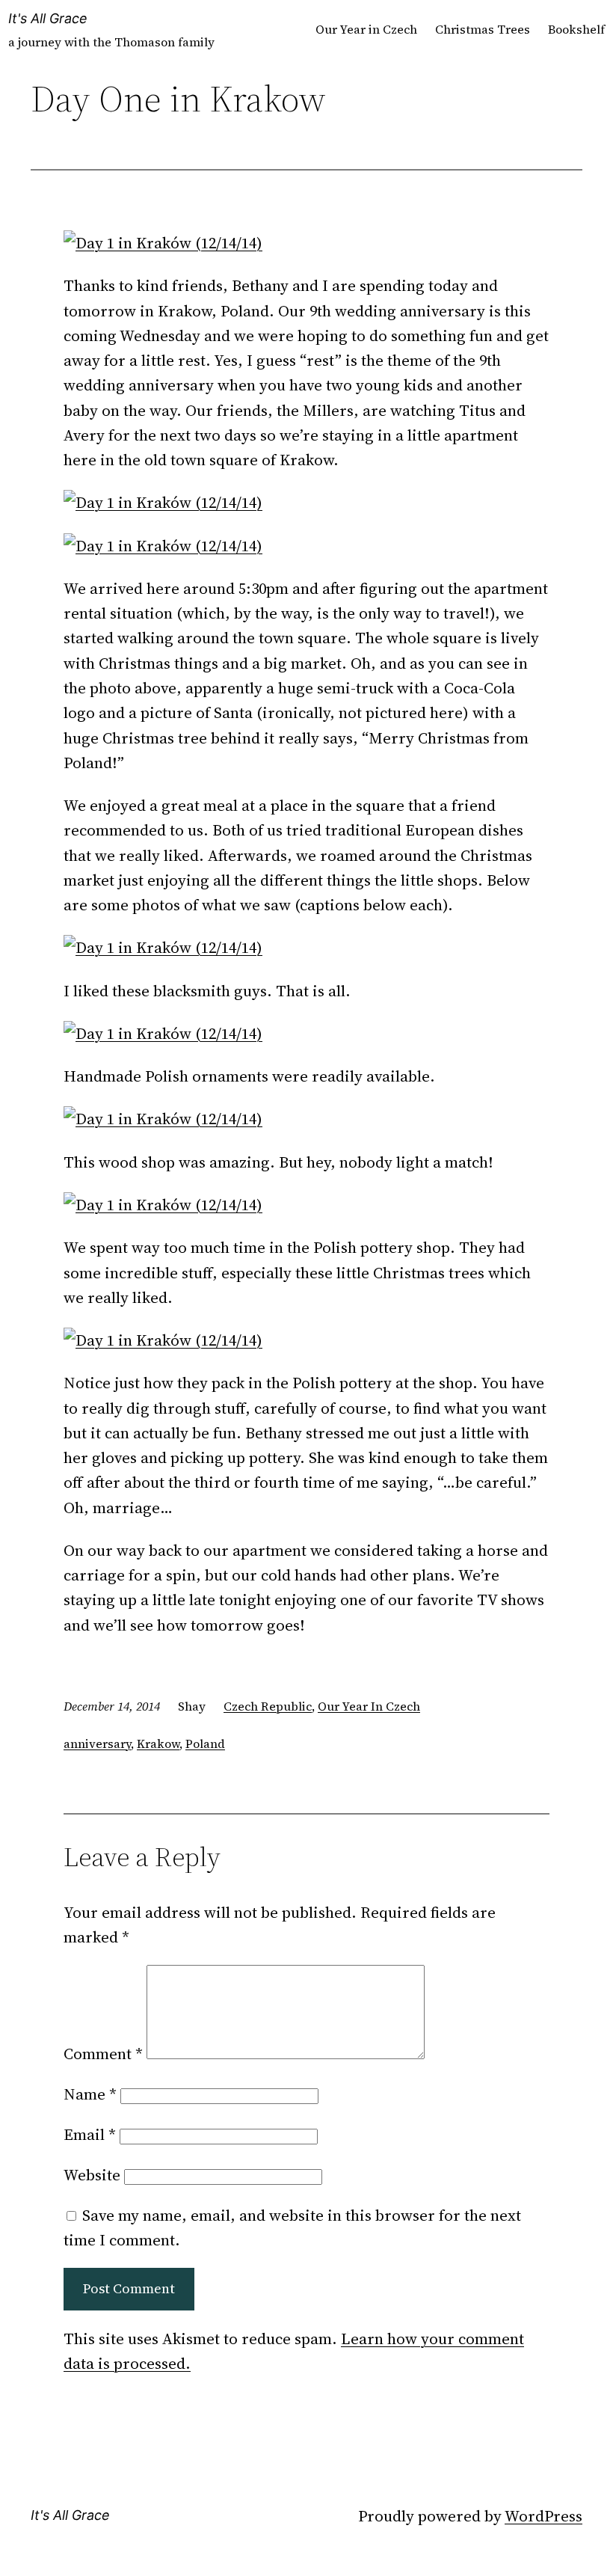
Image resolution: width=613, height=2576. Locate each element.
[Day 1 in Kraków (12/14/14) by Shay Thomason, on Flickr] (163, 243)
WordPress (543, 2516)
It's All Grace (48, 18)
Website (92, 2175)
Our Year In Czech (369, 1706)
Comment (103, 2054)
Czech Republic (268, 1706)
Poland (205, 1744)
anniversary (97, 1744)
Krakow (158, 1744)
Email (90, 2134)
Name (90, 2094)
